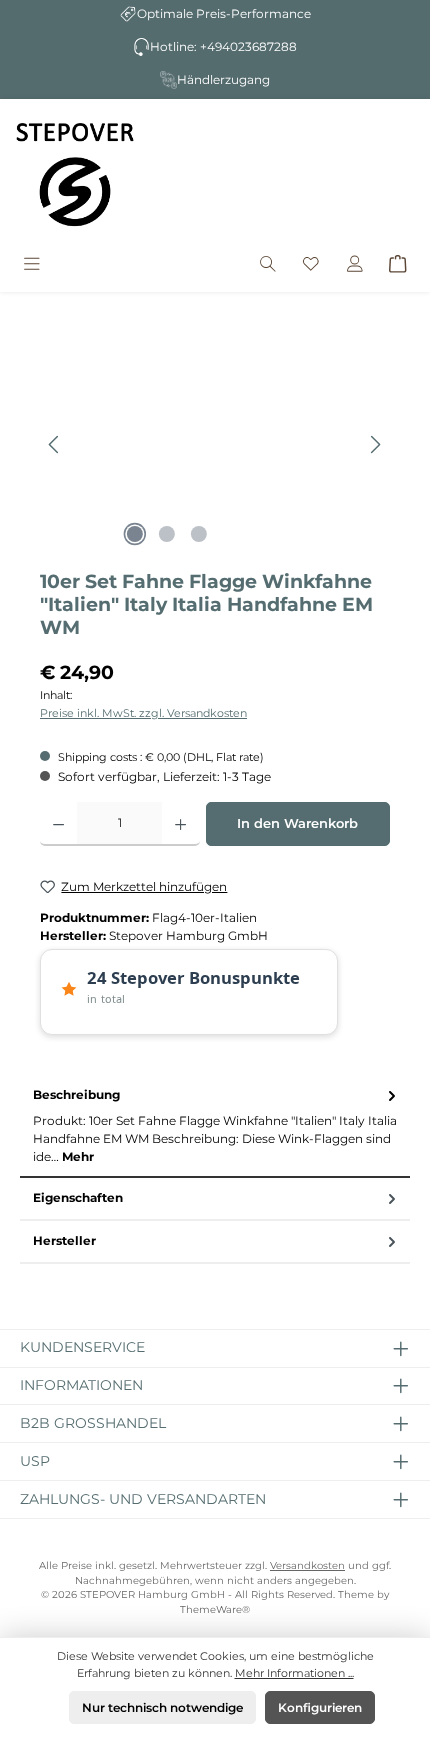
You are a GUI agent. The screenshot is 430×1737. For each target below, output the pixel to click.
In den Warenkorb (297, 823)
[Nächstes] (375, 444)
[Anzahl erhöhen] (180, 824)
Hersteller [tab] (64, 1240)
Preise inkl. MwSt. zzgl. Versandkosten (143, 713)
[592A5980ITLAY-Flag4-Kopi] (215, 444)
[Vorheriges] (55, 444)
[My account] (355, 265)
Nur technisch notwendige (162, 1707)
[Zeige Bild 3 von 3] (199, 534)
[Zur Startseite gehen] (75, 174)
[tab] (215, 1126)
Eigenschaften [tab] (78, 1197)
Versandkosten (307, 1565)
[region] (215, 444)
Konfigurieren (320, 1707)
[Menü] (32, 265)
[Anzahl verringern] (58, 824)
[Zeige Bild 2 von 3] (167, 534)
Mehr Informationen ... (294, 1673)
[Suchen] (268, 265)
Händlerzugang (223, 79)
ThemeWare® (215, 1609)
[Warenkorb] (398, 265)
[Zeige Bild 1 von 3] (135, 534)
